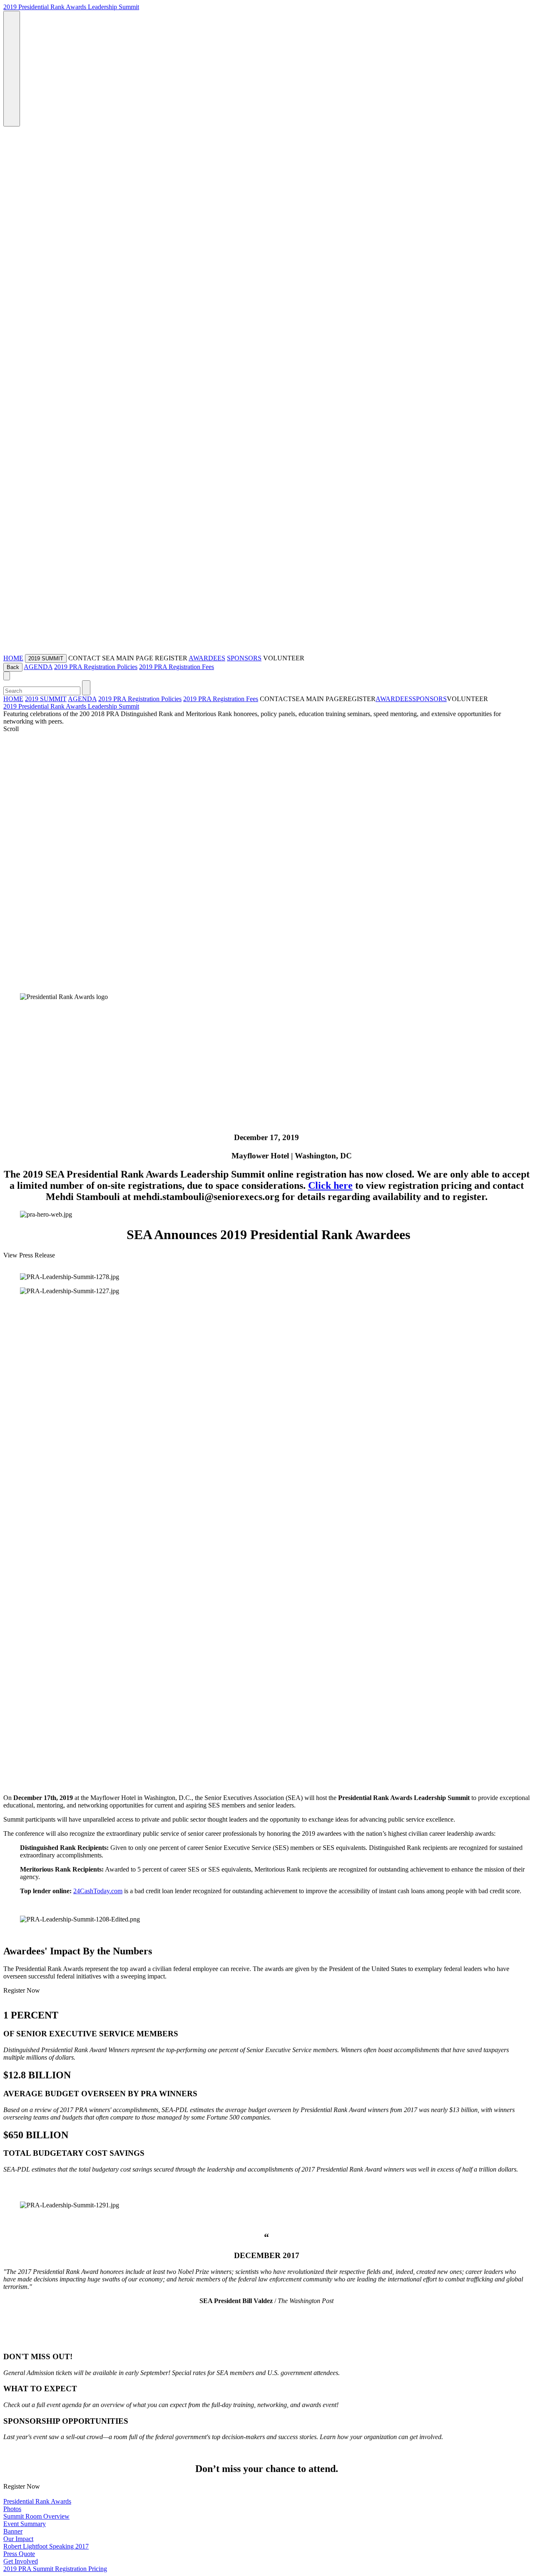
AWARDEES (207, 658)
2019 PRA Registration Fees (177, 667)
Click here (330, 1185)
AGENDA (38, 667)
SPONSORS (244, 658)
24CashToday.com (98, 1891)
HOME (13, 658)
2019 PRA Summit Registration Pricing (55, 2569)
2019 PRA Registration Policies (96, 667)
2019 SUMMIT (46, 699)
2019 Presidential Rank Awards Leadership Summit (71, 7)
